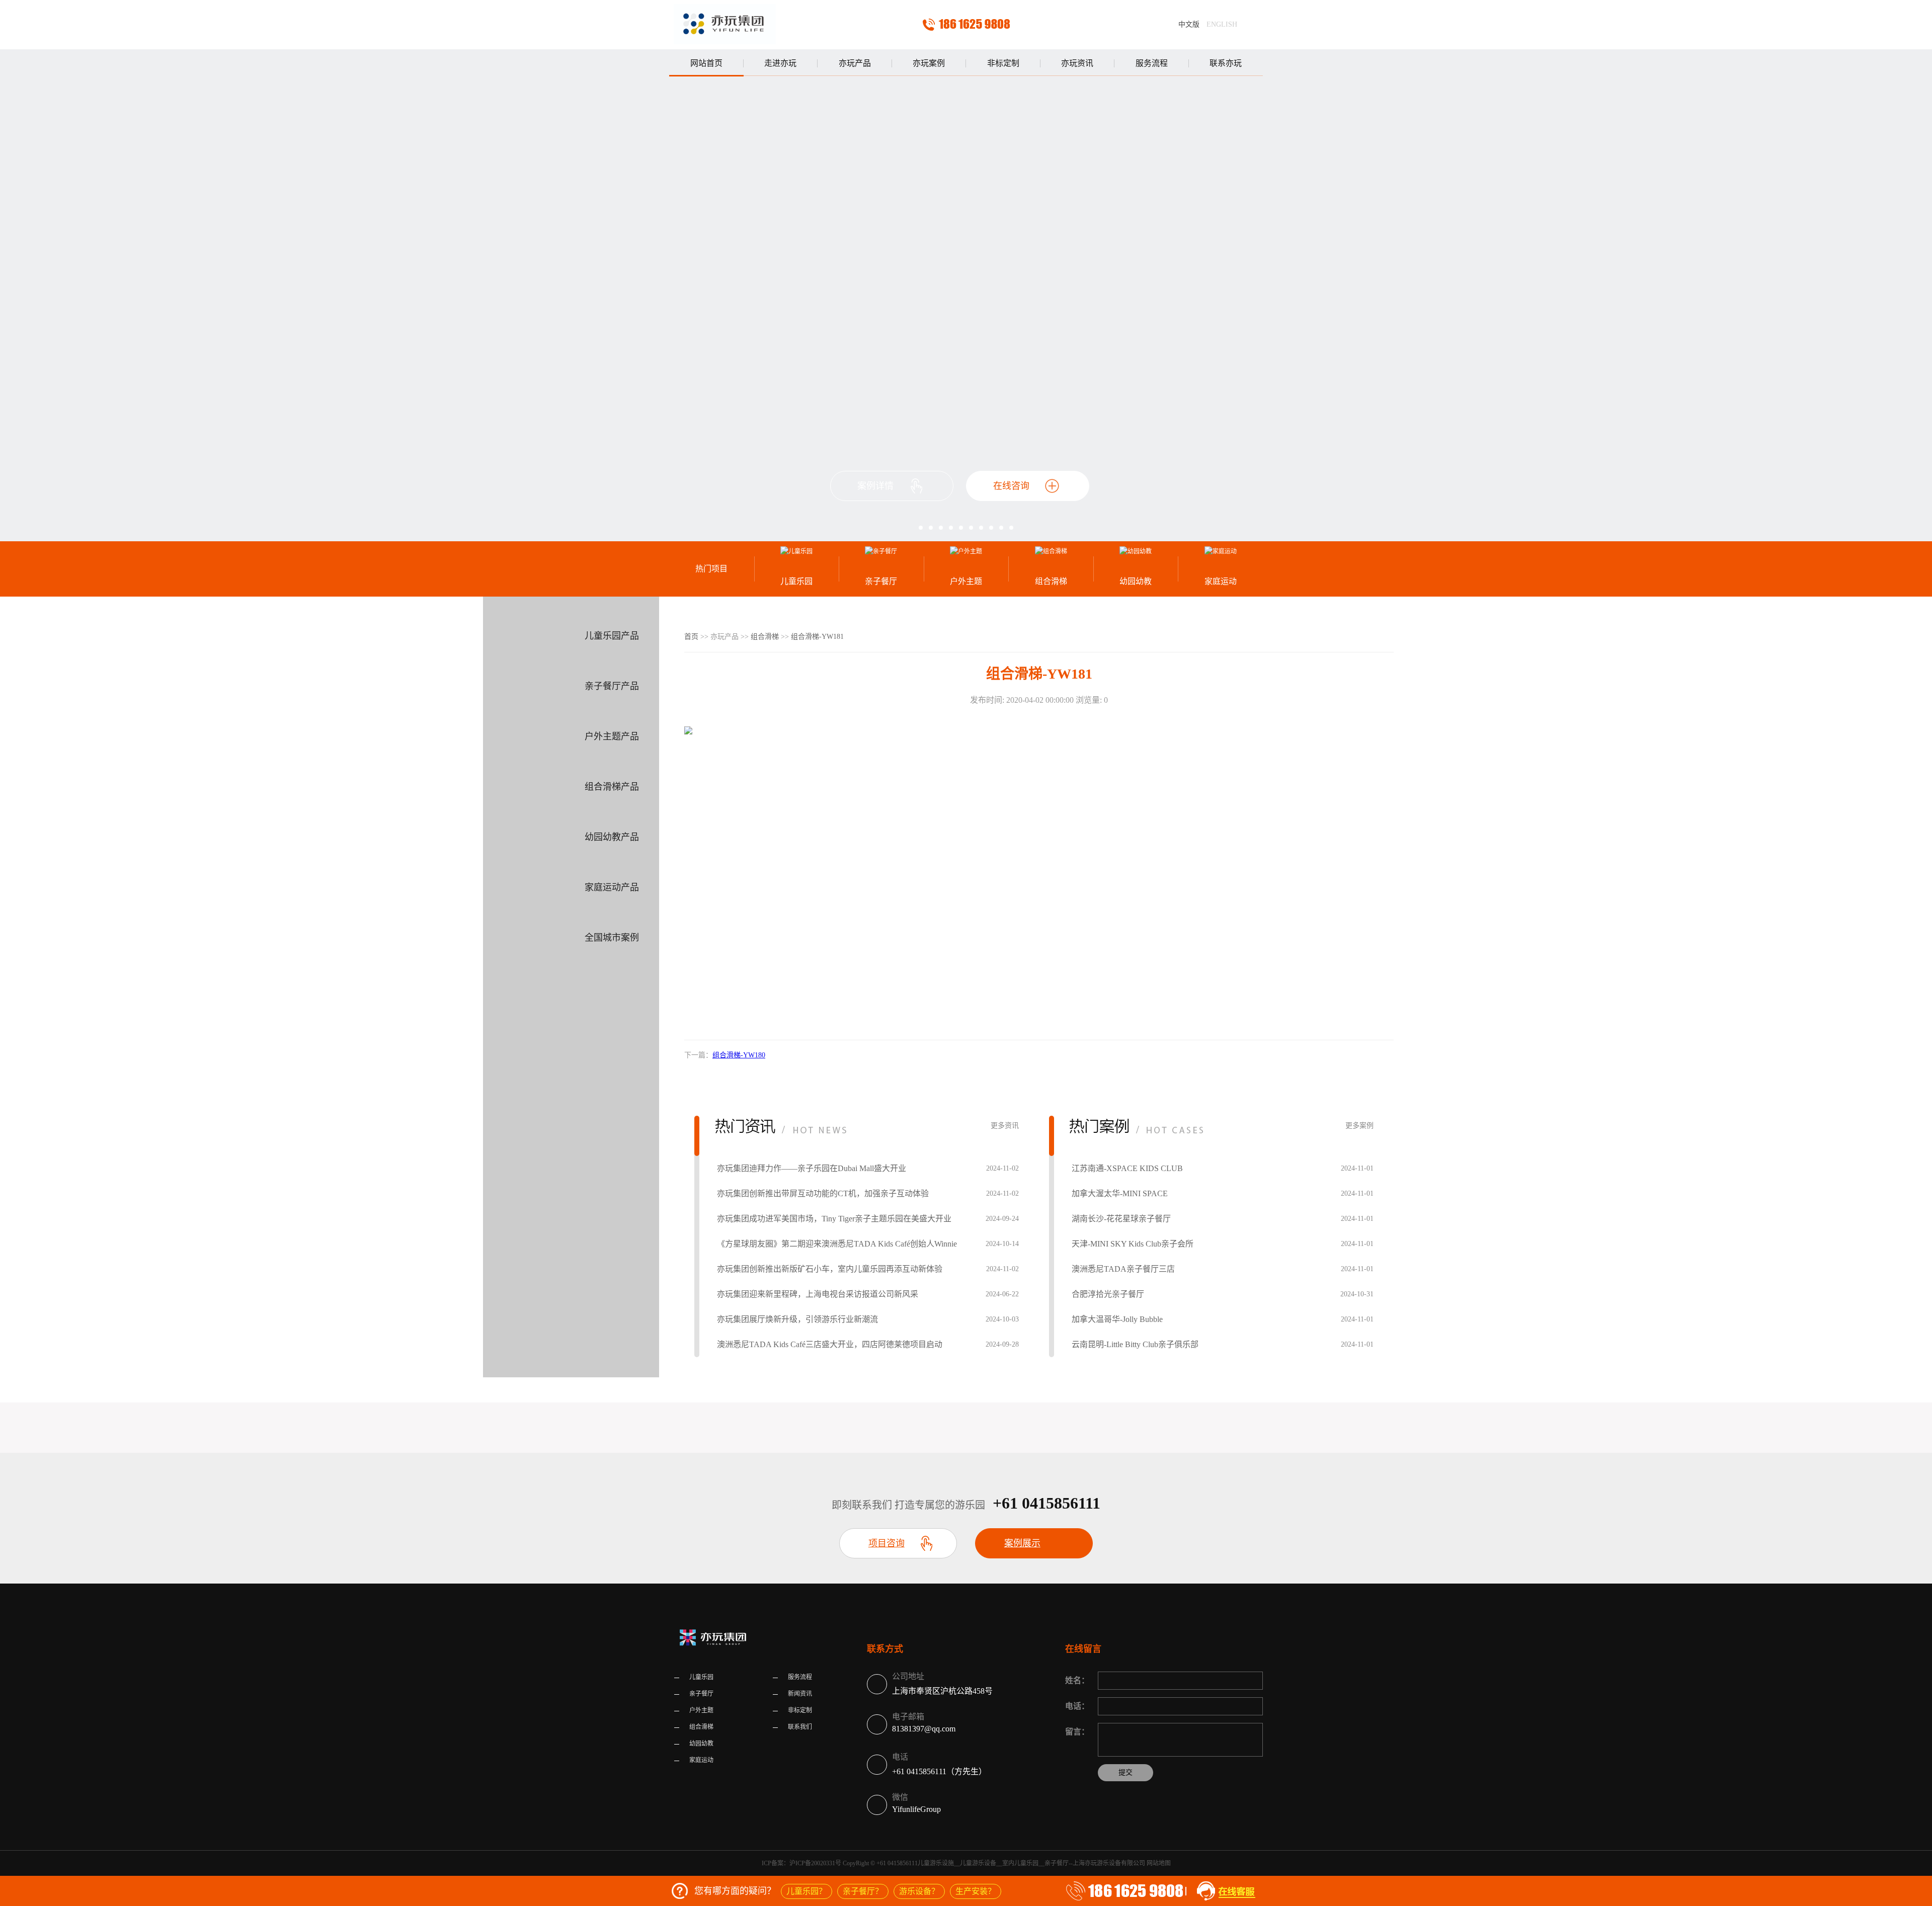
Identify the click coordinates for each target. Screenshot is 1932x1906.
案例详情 (875, 486)
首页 (691, 637)
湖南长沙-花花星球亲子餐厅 (1121, 1219)
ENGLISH (1222, 24)
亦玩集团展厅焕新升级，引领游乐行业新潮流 (797, 1319)
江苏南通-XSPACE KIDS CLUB (1127, 1168)
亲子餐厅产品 (612, 686)
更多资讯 (1005, 1126)
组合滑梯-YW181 (817, 637)
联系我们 (800, 1727)
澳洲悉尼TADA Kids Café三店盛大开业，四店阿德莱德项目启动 (830, 1344)
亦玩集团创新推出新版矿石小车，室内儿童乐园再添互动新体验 (830, 1269)
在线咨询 (1011, 486)
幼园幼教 (1136, 581)
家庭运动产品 (612, 887)
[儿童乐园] (797, 551)
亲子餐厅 (881, 581)
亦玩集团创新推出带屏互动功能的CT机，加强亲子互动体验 (823, 1193)
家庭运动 (1221, 581)
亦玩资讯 (1077, 63)
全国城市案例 (612, 938)
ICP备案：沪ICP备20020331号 (801, 1863)
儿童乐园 (796, 581)
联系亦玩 (1226, 63)
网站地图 (1159, 1863)
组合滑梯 (1051, 581)
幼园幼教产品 (612, 837)
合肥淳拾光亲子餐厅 (1108, 1294)
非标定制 (1003, 63)
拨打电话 (966, 25)
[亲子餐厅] (881, 551)
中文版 (1189, 24)
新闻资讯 (800, 1694)
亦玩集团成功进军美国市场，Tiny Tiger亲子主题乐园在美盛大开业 (834, 1219)
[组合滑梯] (1051, 551)
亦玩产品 (855, 63)
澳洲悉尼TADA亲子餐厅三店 (1123, 1269)
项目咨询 (887, 1543)
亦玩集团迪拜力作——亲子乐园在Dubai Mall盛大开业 (812, 1168)
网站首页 (706, 63)
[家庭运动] (1220, 551)
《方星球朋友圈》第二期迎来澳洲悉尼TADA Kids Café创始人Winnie (837, 1244)
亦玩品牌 (725, 25)
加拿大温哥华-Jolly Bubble (1117, 1319)
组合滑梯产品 (612, 787)
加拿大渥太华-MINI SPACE (1120, 1193)
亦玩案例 (929, 63)
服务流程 (1152, 63)
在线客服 (1224, 1891)
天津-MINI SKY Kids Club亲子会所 (1133, 1244)
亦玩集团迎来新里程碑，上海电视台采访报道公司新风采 (818, 1294)
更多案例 (1359, 1126)
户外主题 (966, 581)
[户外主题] (966, 551)
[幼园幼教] (1136, 551)
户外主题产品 (612, 736)
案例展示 (1022, 1543)
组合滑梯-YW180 (739, 1055)
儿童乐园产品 (612, 636)
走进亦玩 (780, 63)
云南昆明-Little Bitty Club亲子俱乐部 (1135, 1344)
